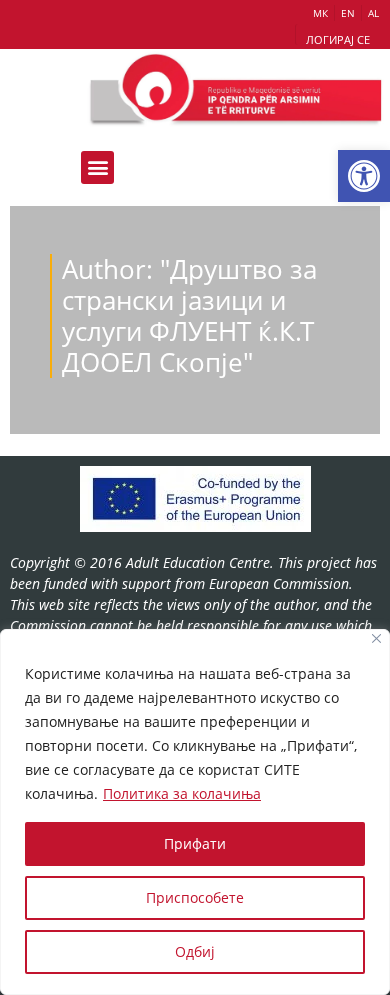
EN (348, 13)
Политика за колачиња (182, 793)
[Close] (376, 638)
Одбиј (195, 951)
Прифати (195, 843)
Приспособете (195, 897)
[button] (364, 176)
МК (320, 13)
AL (373, 13)
